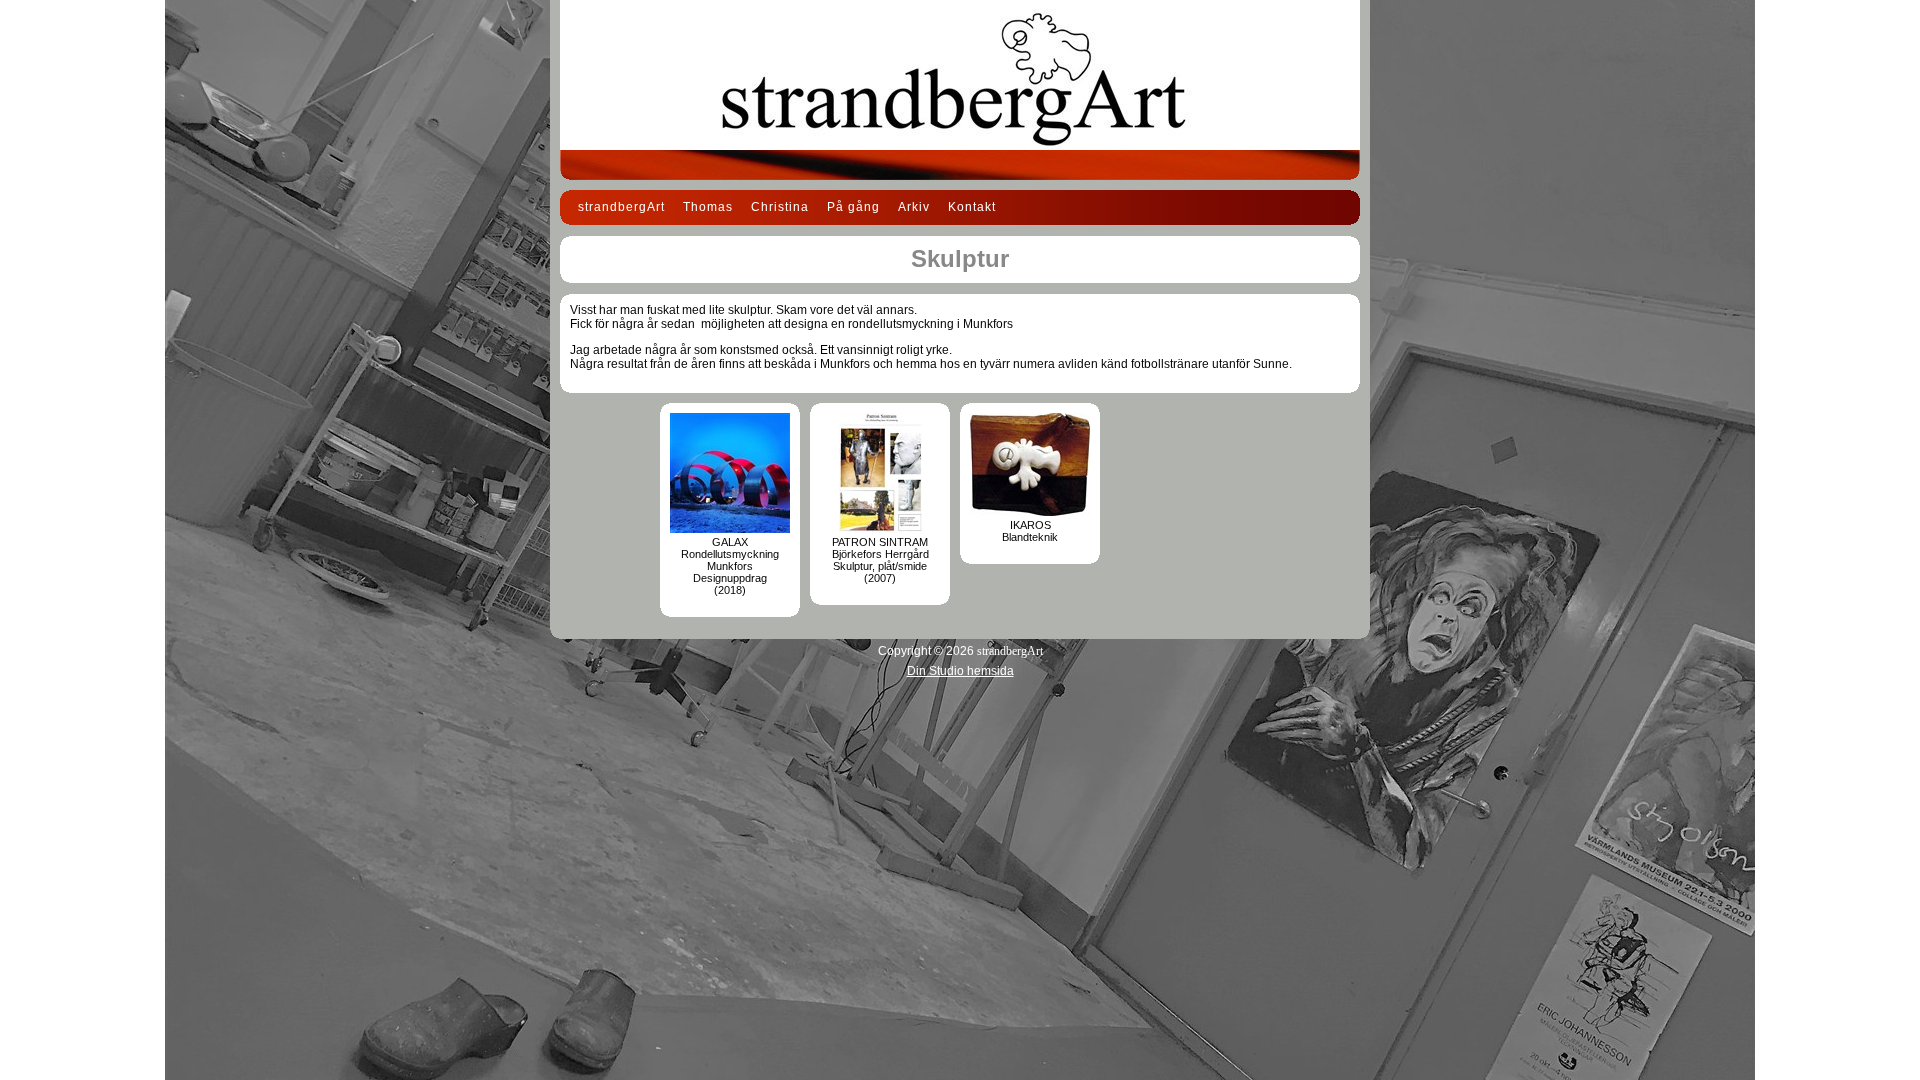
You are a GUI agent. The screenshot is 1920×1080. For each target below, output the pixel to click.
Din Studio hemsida (960, 671)
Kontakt (972, 207)
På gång (853, 207)
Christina (780, 207)
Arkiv (914, 207)
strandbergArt (621, 207)
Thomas (708, 207)
